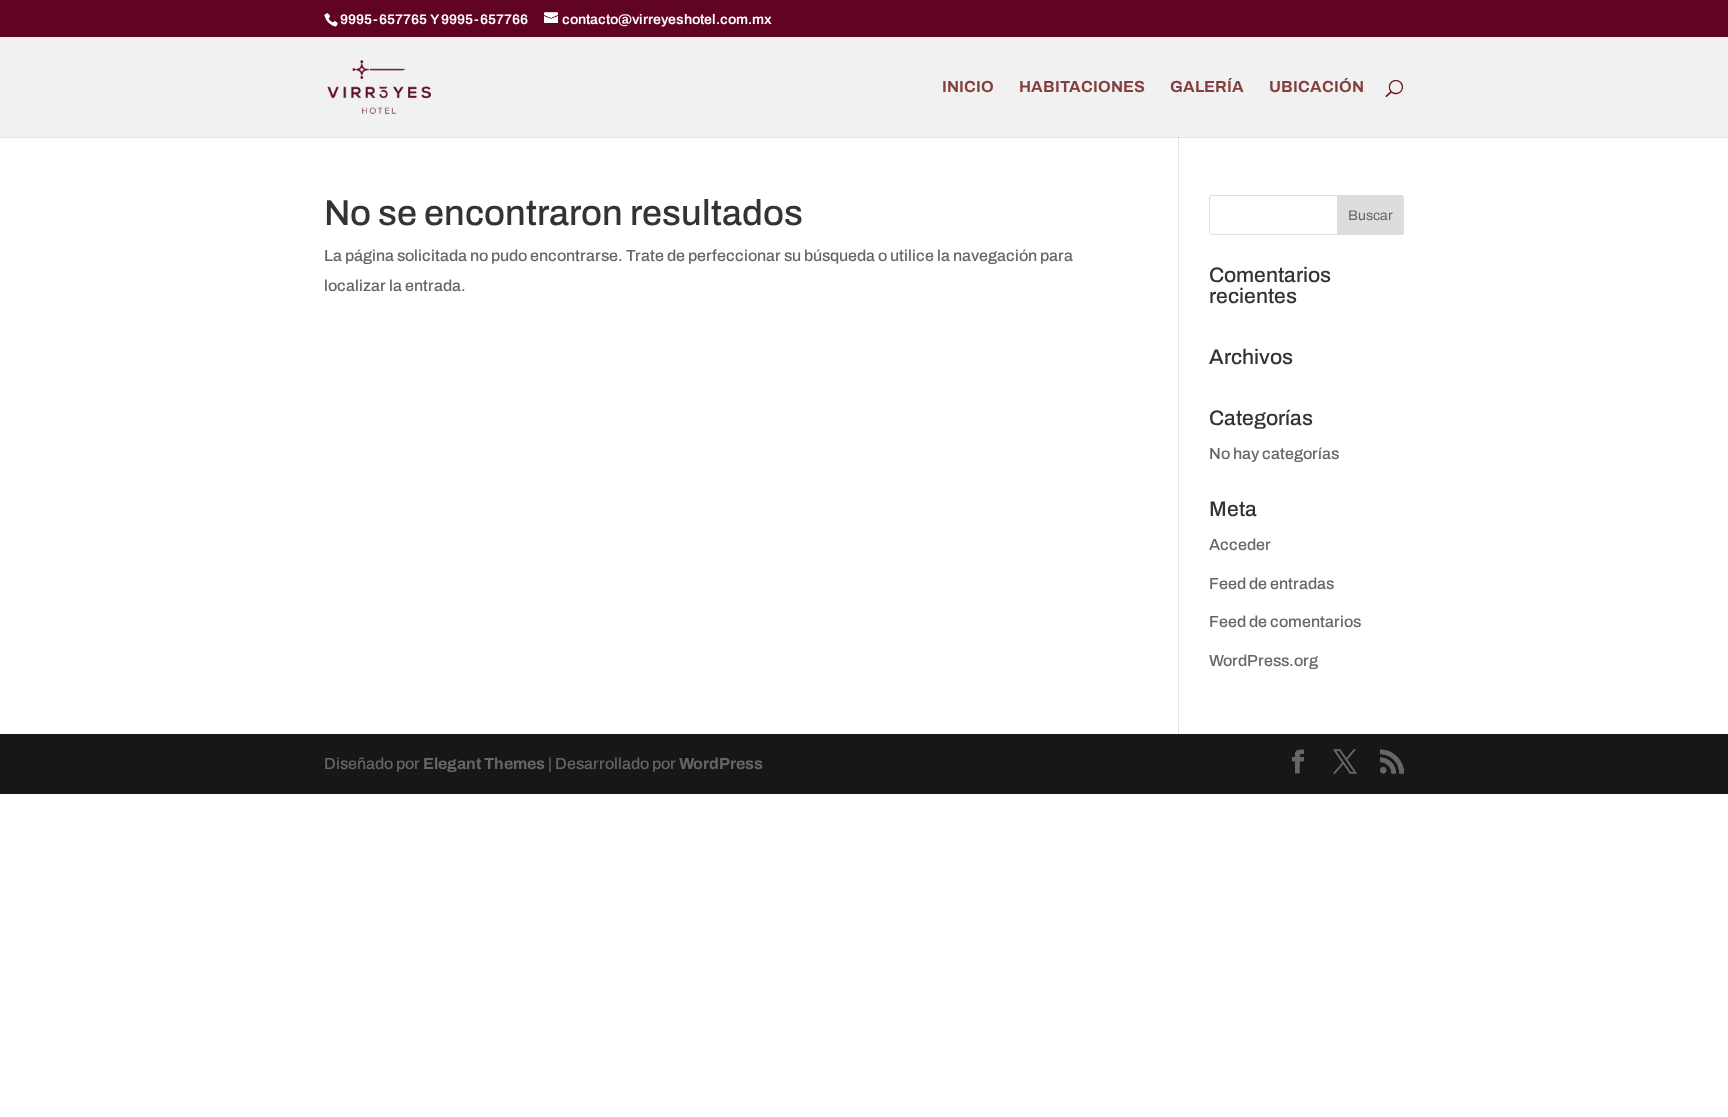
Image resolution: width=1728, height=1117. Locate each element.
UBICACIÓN (1316, 87)
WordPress (721, 763)
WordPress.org (1263, 660)
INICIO (968, 87)
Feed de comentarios (1285, 621)
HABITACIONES (1082, 87)
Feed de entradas (1271, 583)
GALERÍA (1207, 87)
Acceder (1240, 544)
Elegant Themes (484, 763)
